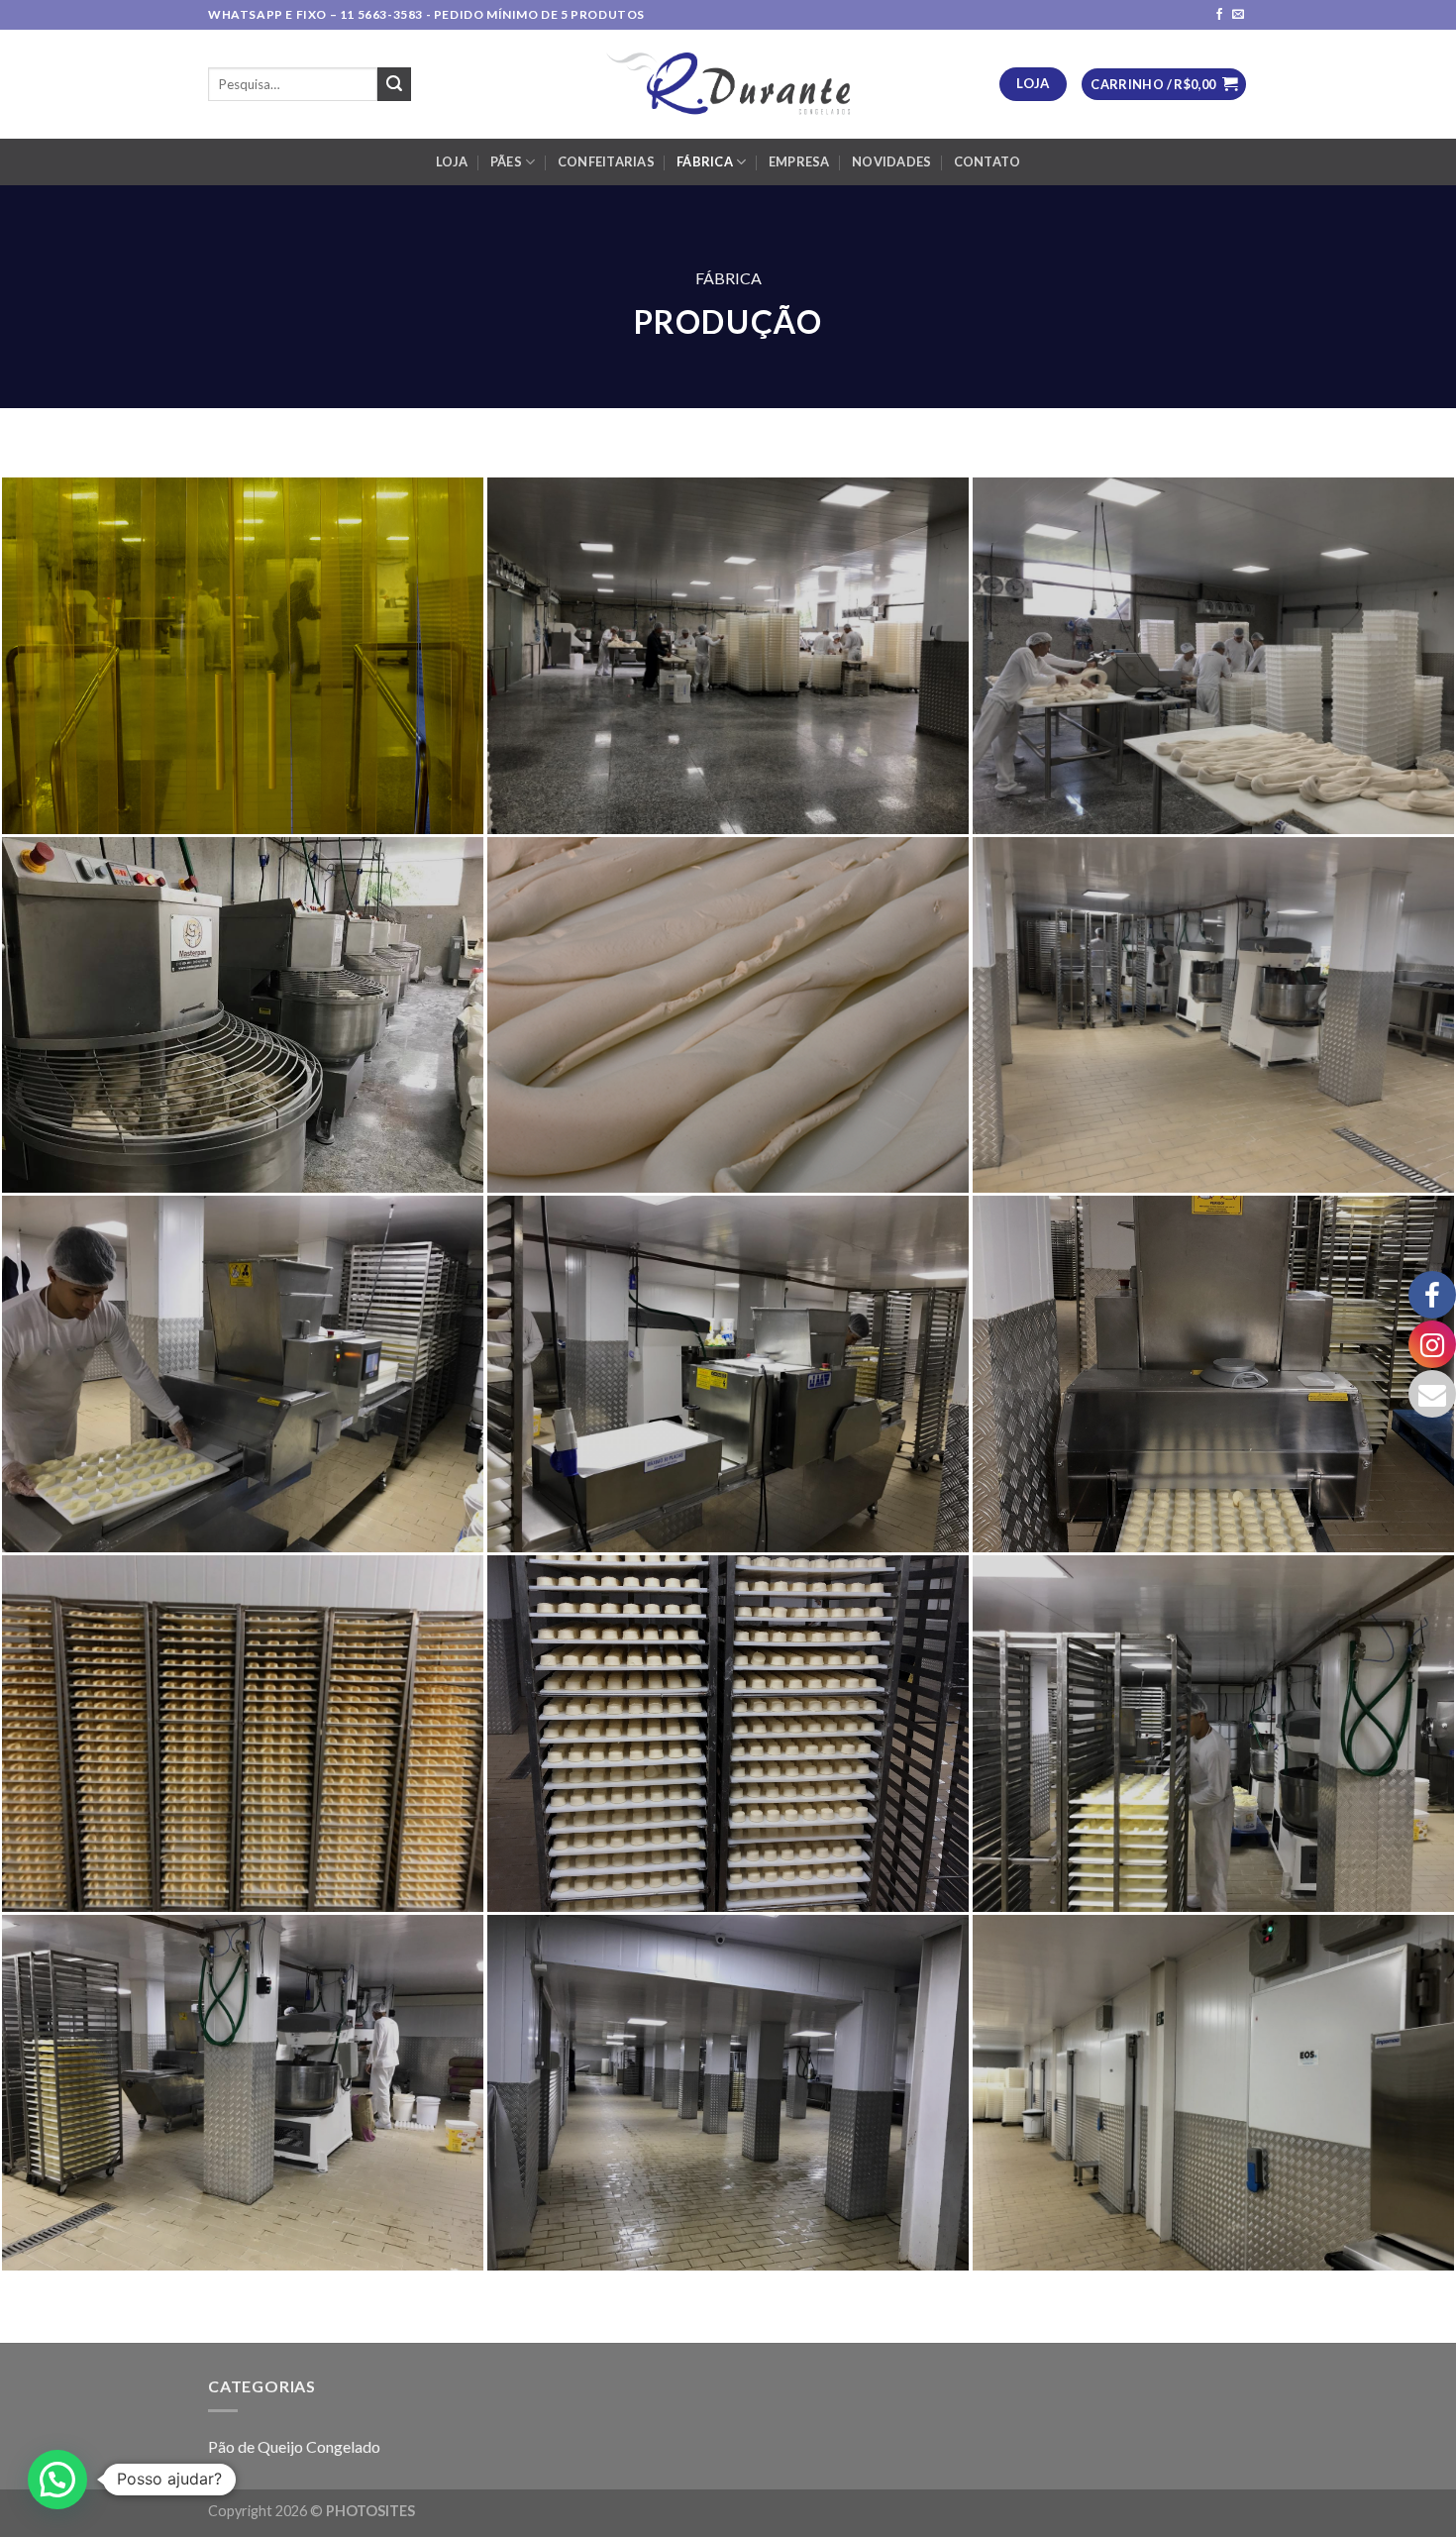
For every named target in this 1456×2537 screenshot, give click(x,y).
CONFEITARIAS (606, 161)
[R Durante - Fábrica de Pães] (728, 84)
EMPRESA (799, 161)
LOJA (452, 161)
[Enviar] (394, 84)
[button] (57, 2480)
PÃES (506, 161)
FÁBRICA (705, 161)
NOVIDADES (891, 161)
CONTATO (988, 161)
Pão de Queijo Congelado (294, 2446)
